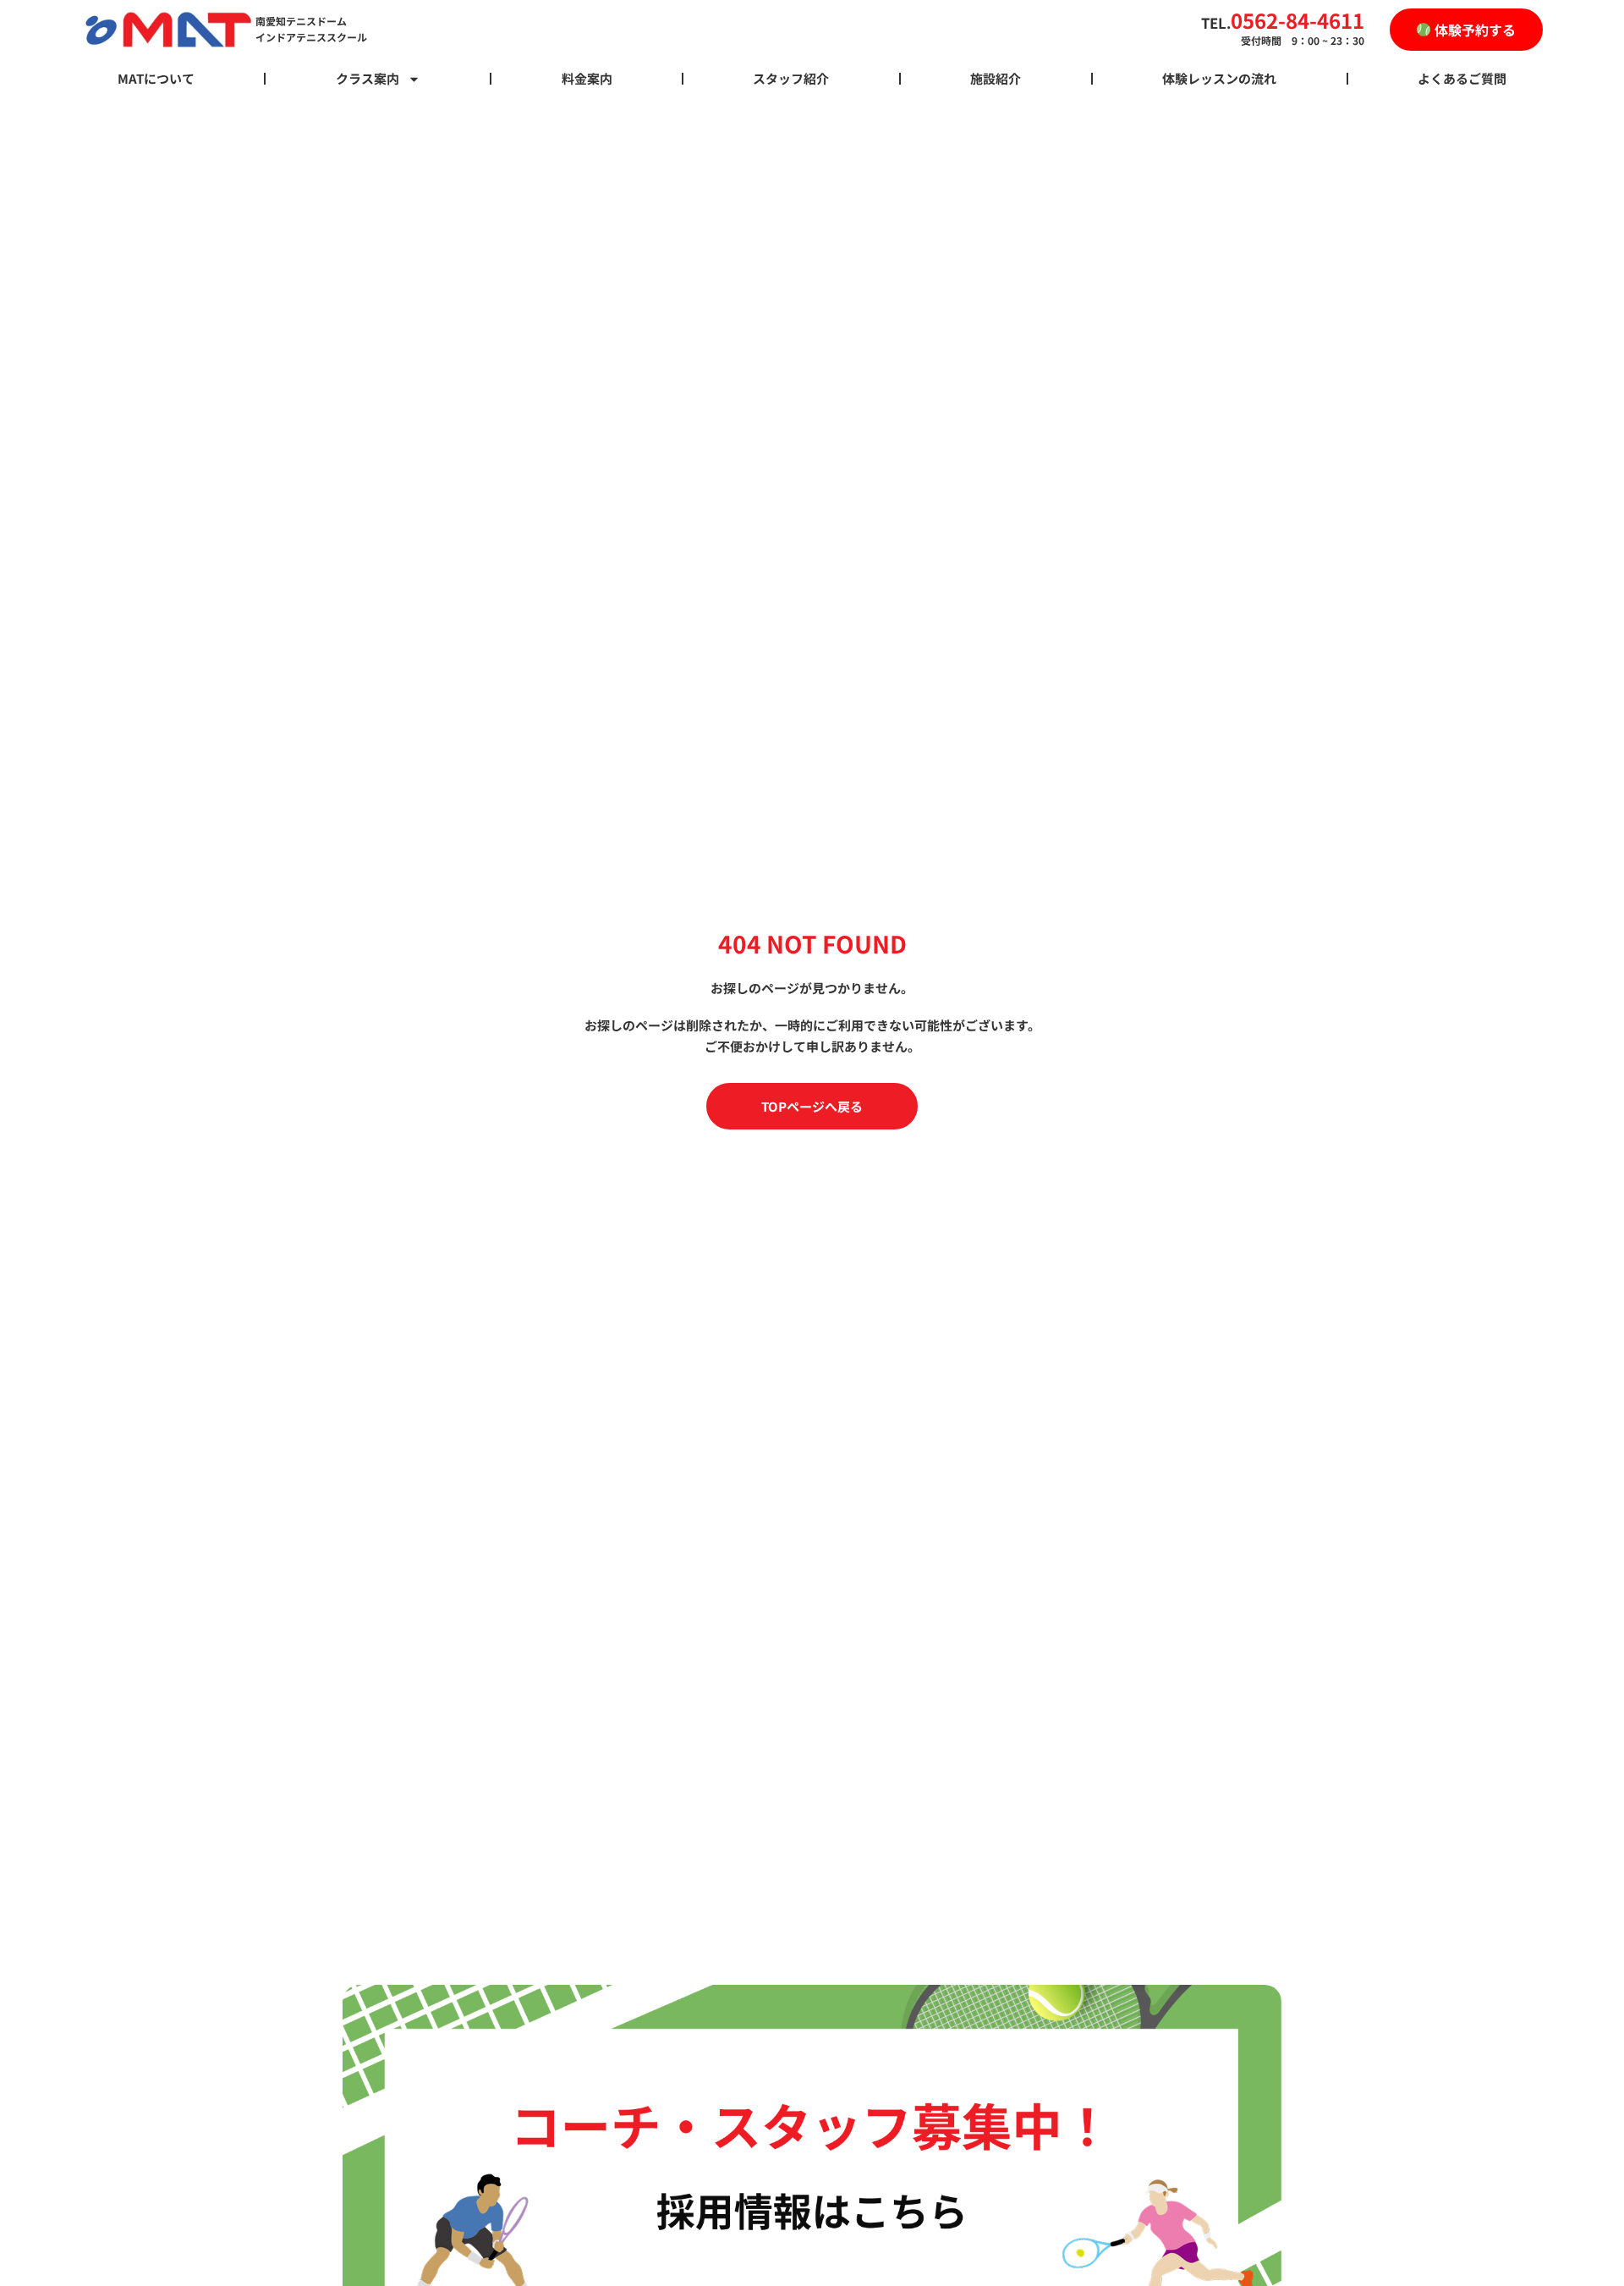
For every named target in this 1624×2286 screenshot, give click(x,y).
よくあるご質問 (1462, 78)
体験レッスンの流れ (1219, 78)
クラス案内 (368, 78)
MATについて (156, 78)
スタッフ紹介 (791, 78)
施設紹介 (996, 78)
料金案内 (587, 78)
